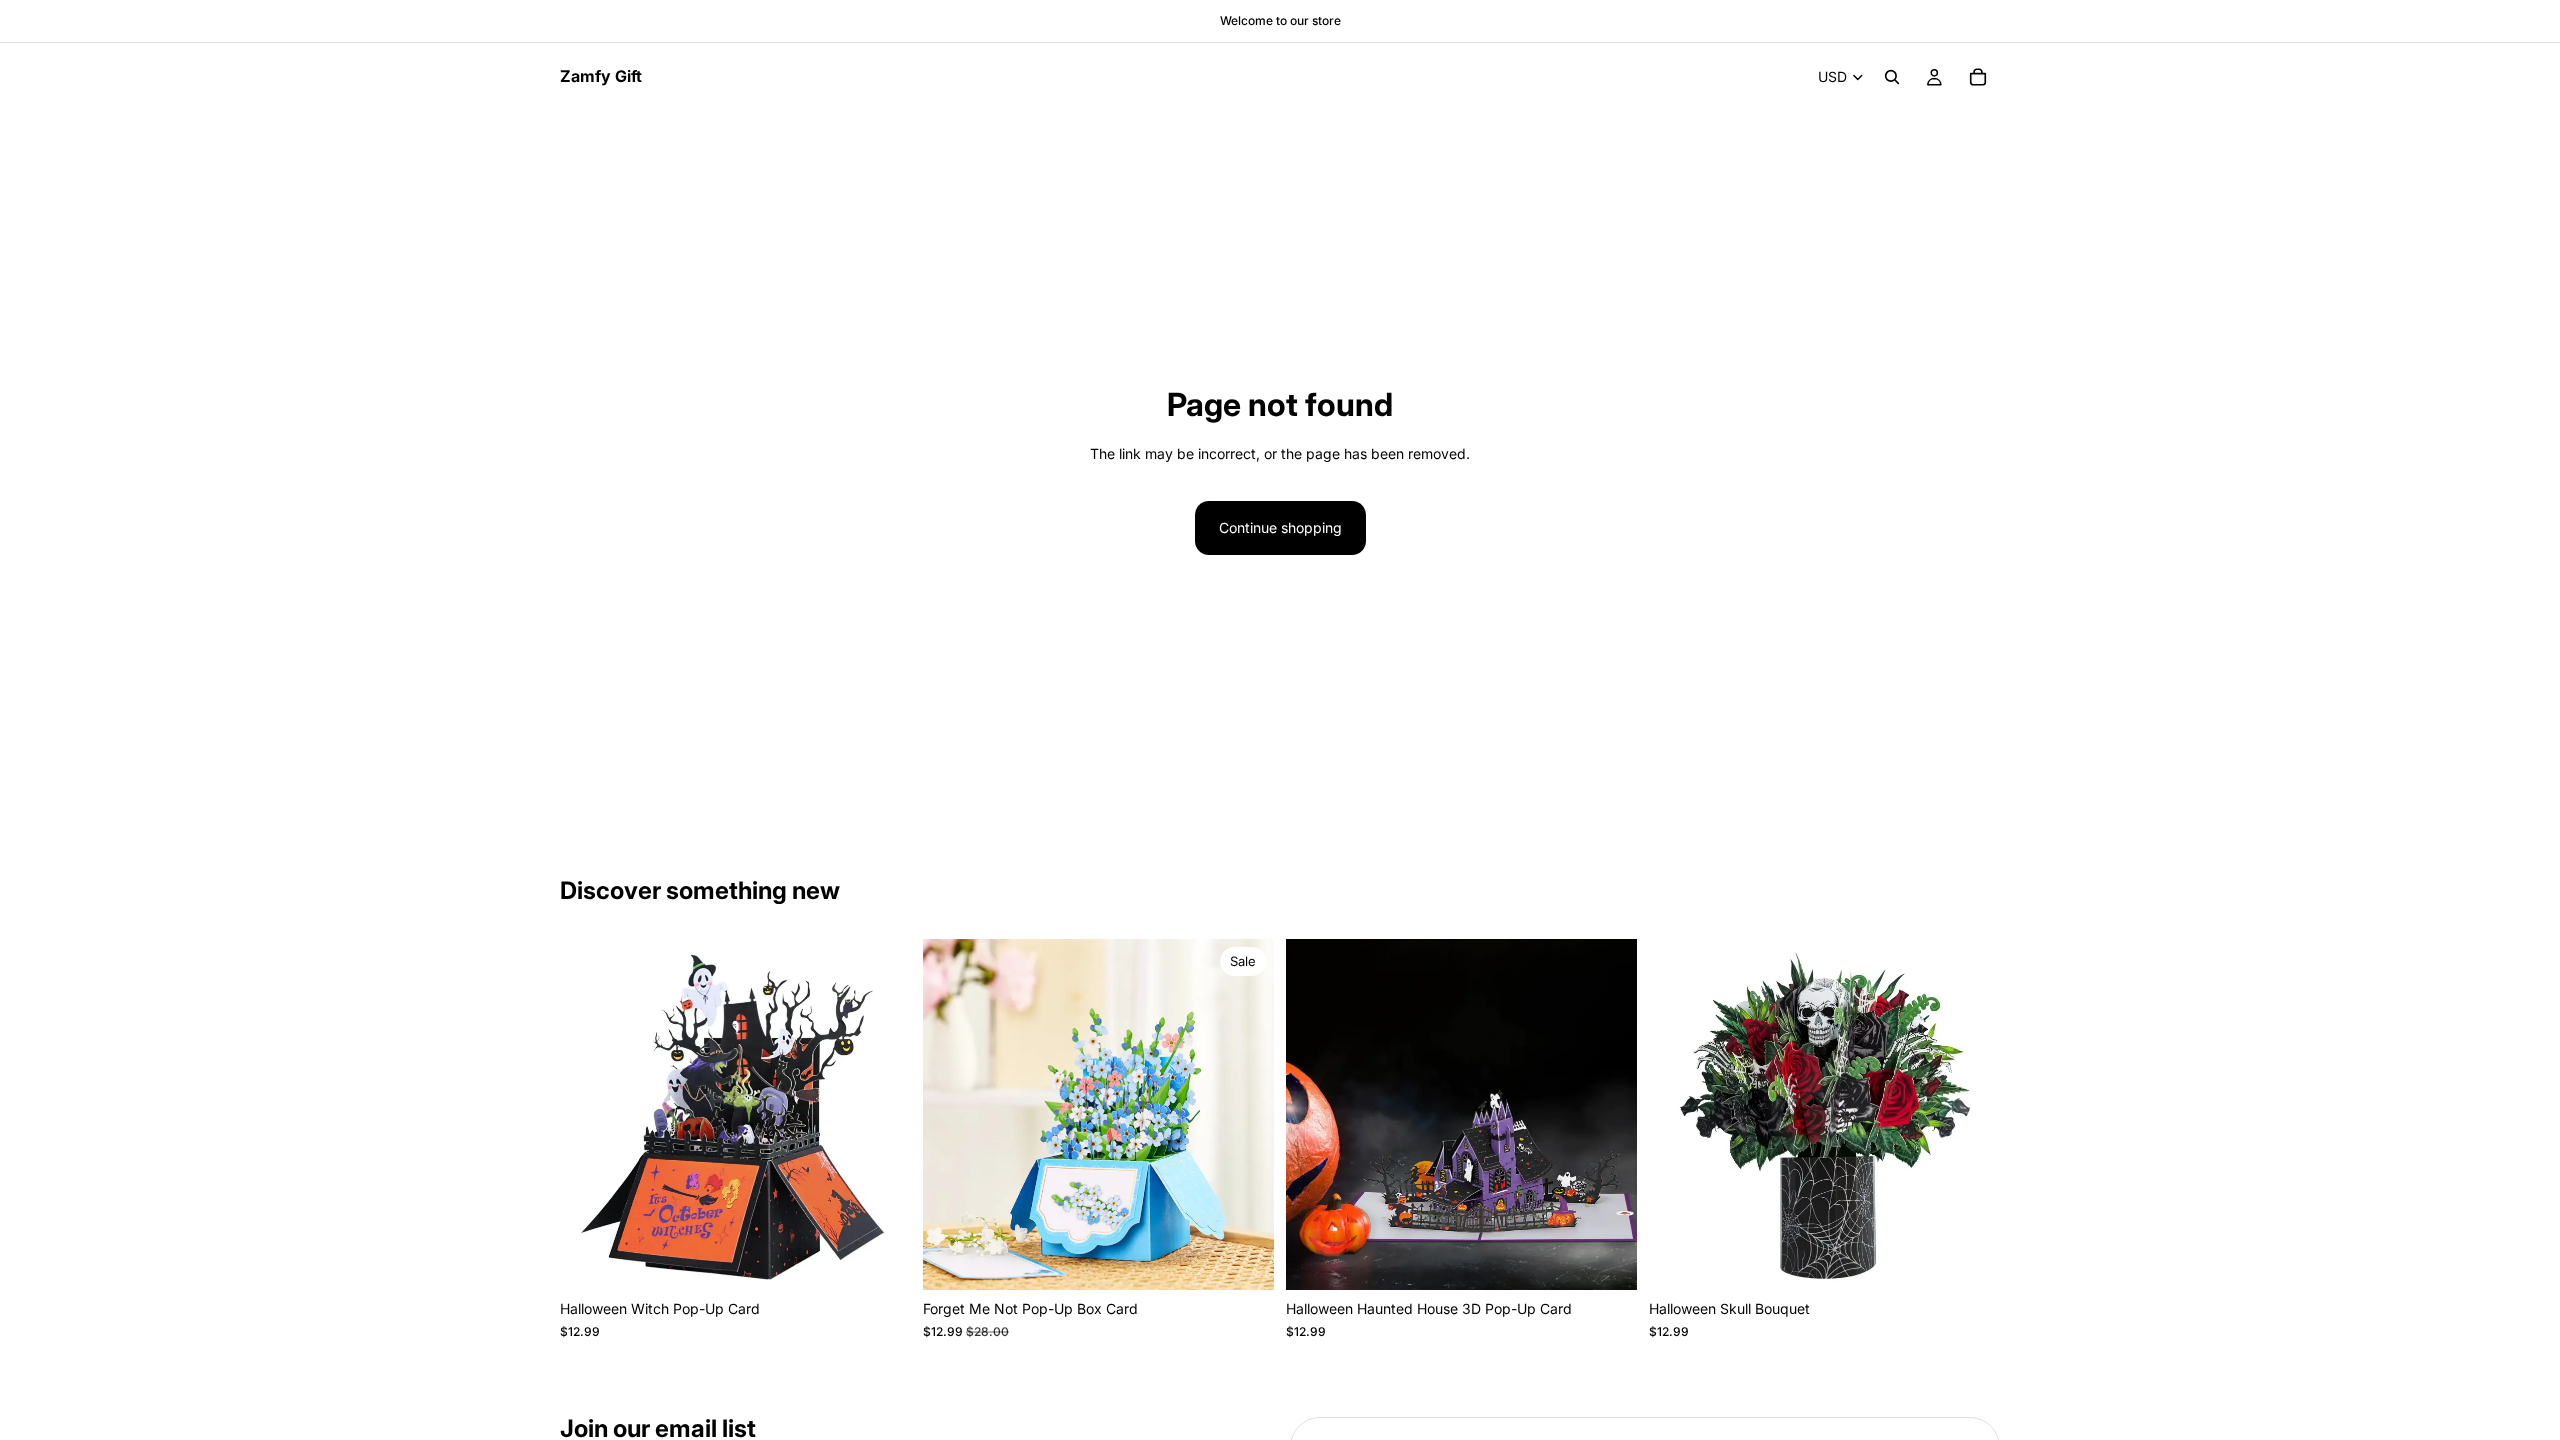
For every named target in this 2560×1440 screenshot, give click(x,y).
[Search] (1892, 77)
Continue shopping (1280, 527)
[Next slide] (881, 1115)
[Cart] (1978, 77)
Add (897, 1258)
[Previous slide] (590, 1115)
